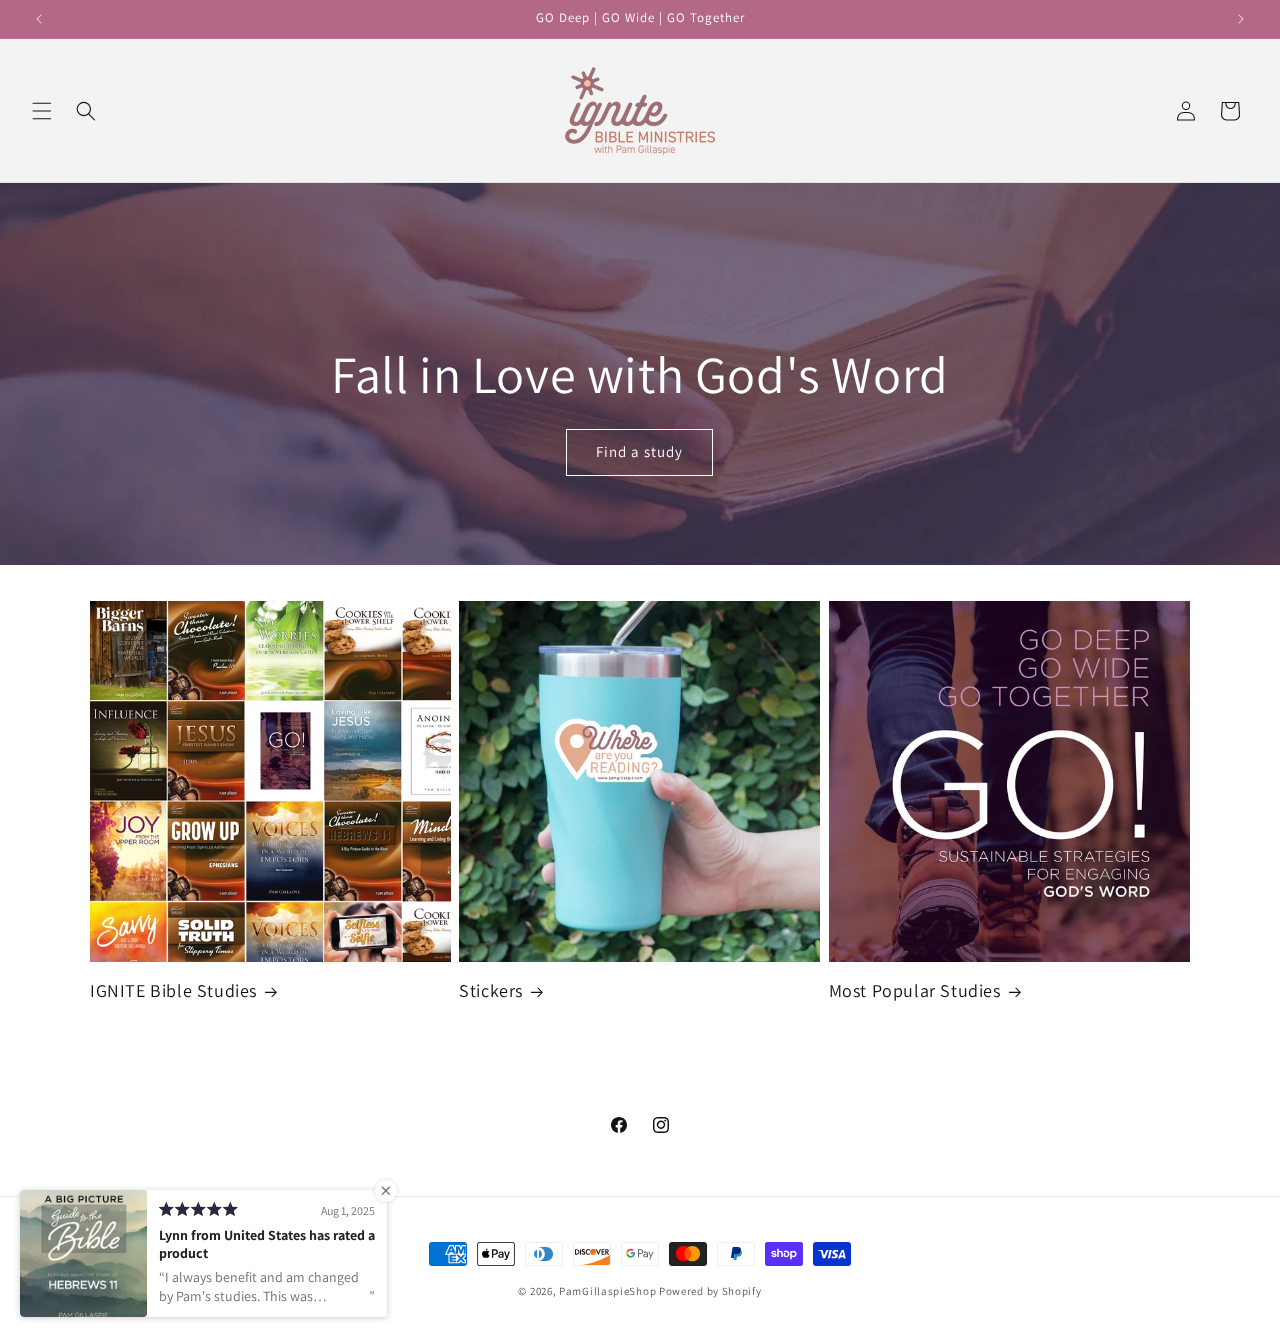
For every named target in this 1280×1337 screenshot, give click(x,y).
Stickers (491, 990)
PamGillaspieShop (607, 1291)
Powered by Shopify (710, 1291)
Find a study (640, 451)
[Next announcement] (1241, 19)
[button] (42, 111)
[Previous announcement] (39, 19)
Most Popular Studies (915, 990)
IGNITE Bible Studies (173, 990)
